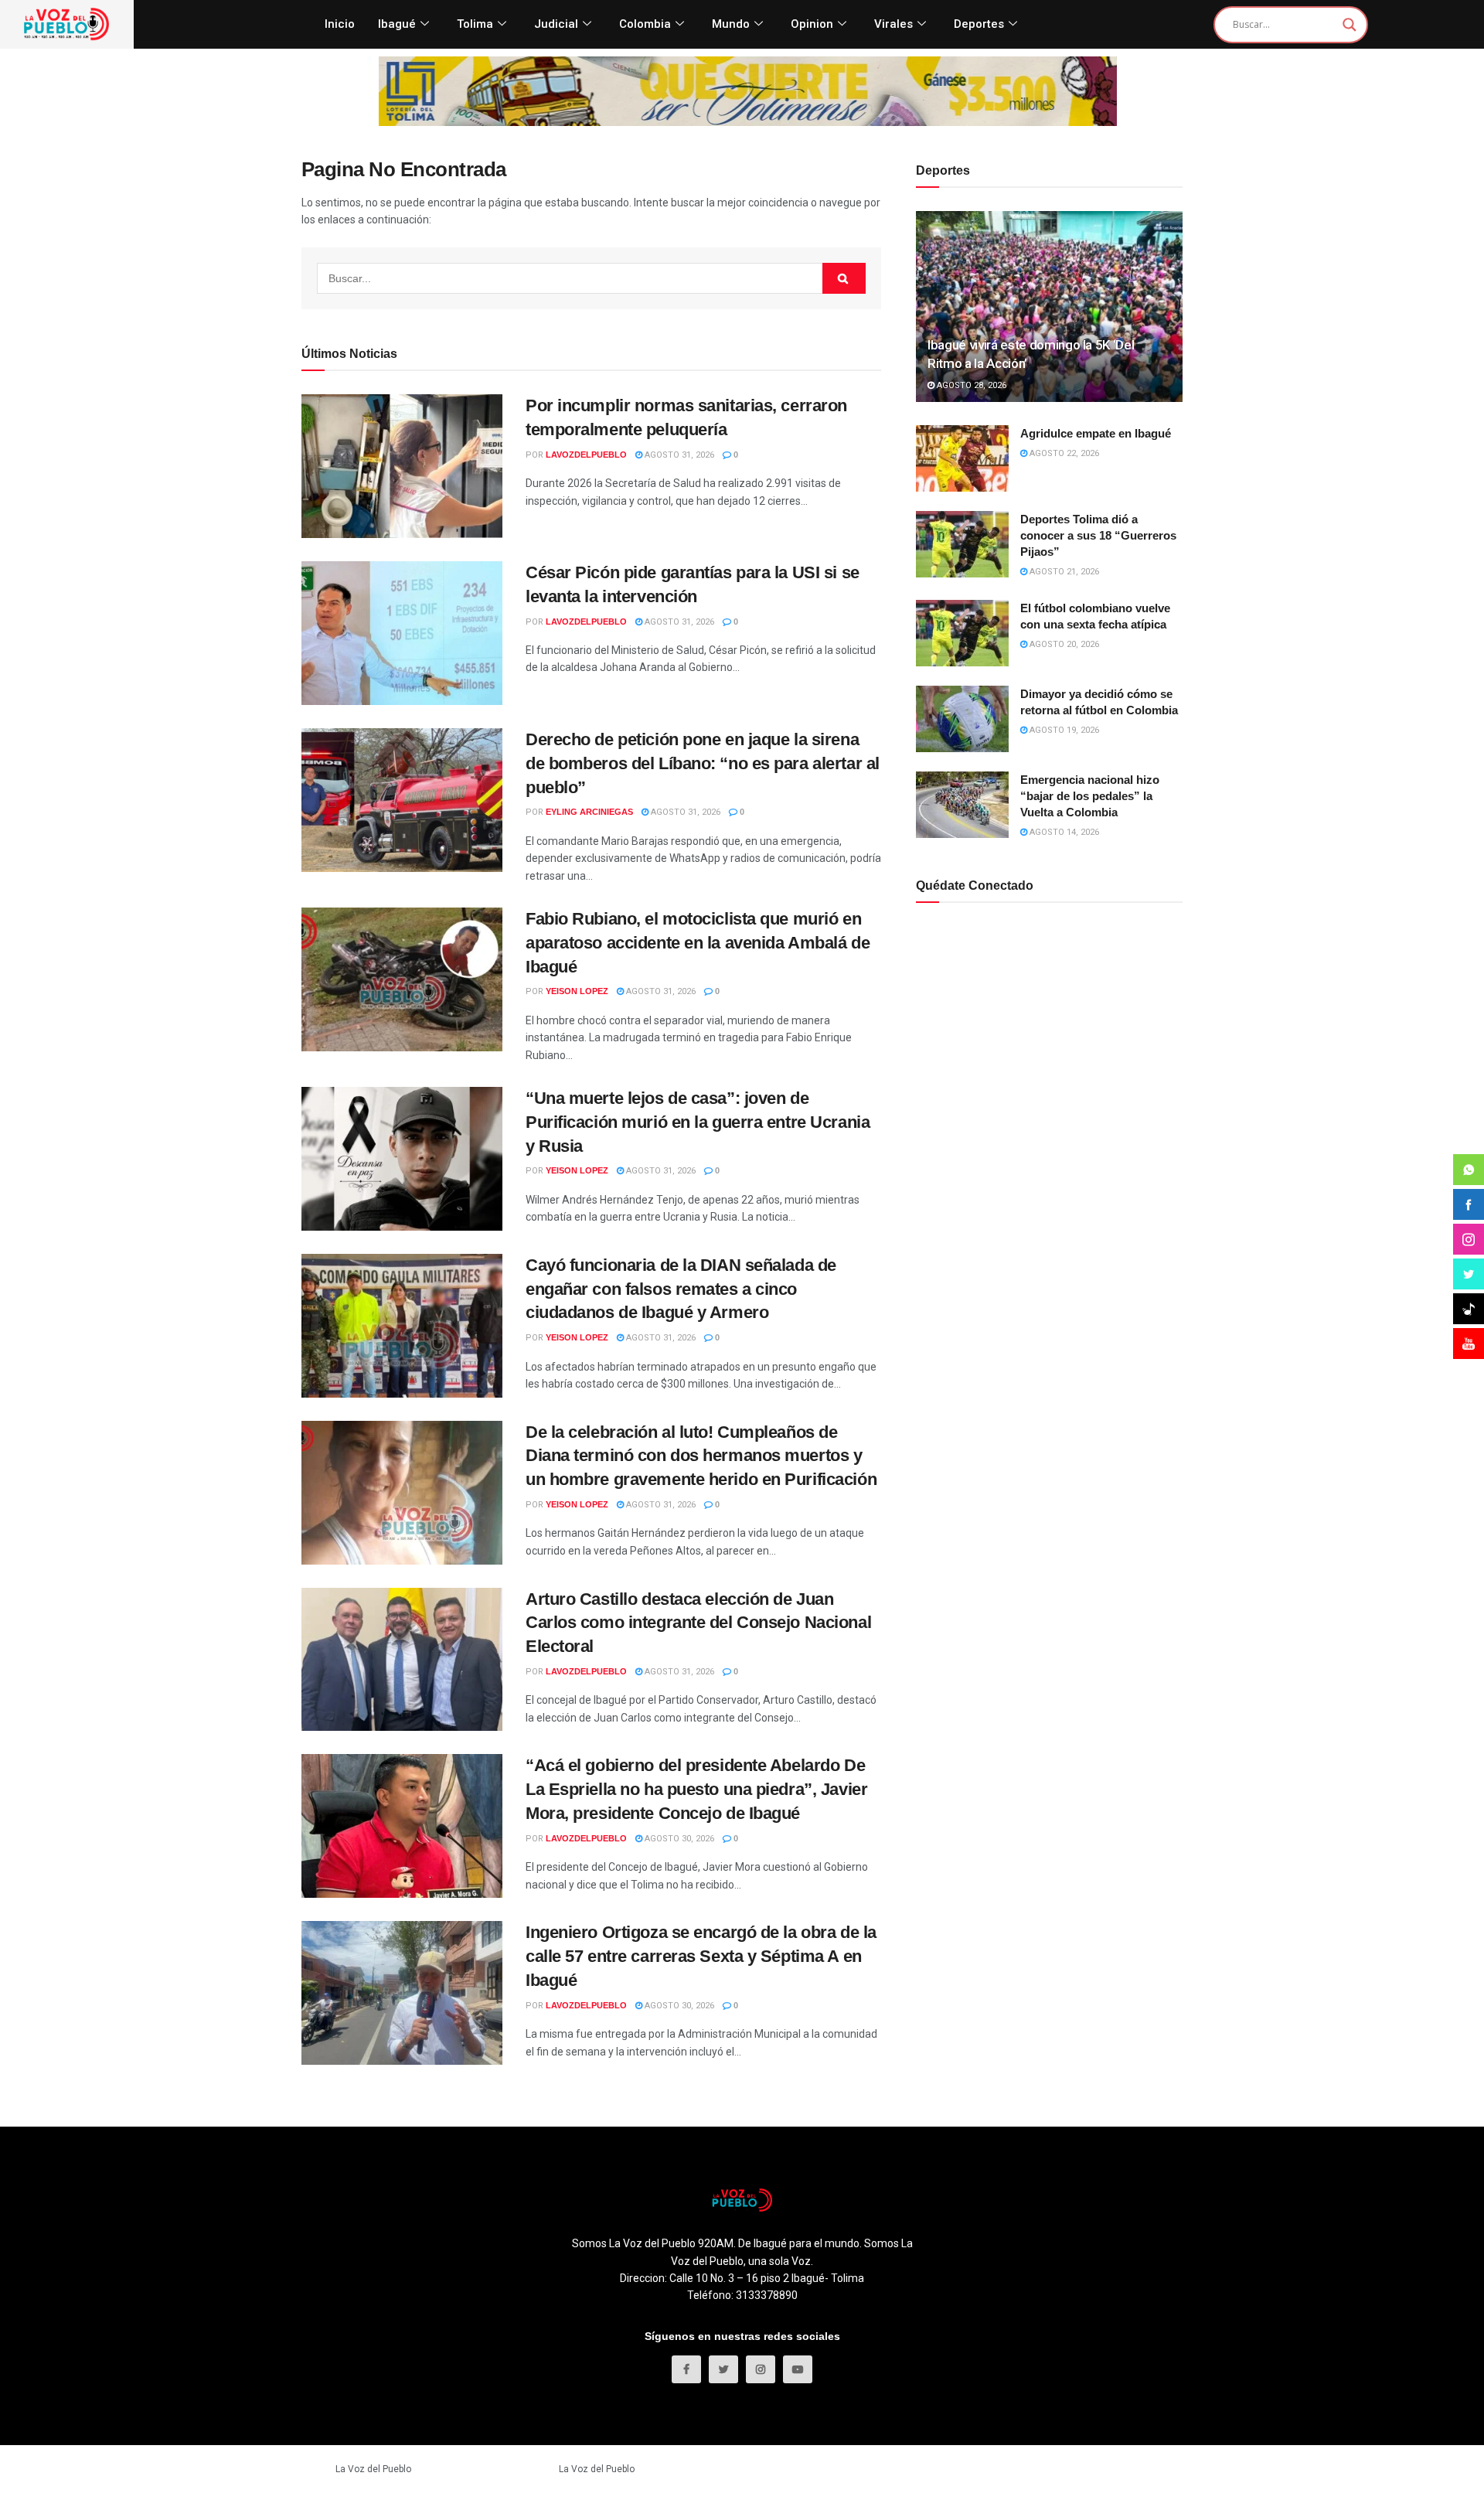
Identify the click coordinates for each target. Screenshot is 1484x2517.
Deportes (979, 24)
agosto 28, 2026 (970, 385)
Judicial (556, 24)
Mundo (731, 24)
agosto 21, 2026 (1063, 572)
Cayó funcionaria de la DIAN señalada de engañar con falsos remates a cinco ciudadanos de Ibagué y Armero (681, 1289)
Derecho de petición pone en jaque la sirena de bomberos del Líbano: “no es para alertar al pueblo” (703, 763)
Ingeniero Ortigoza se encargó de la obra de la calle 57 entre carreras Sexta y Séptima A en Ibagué (701, 1956)
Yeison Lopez (577, 991)
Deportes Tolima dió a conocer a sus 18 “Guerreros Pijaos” (1098, 535)
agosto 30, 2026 (678, 1839)
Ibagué (397, 24)
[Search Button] (844, 278)
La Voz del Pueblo (373, 2469)
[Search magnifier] (1350, 25)
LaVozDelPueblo (586, 455)
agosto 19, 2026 (1063, 730)
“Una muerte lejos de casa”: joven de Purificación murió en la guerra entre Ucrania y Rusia (698, 1122)
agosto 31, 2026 (678, 455)
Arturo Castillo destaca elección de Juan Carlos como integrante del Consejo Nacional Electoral (698, 1623)
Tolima (475, 24)
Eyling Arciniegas (589, 812)
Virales (893, 24)
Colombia (645, 24)
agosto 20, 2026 (1063, 644)
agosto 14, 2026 (1063, 832)
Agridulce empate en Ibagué (1096, 433)
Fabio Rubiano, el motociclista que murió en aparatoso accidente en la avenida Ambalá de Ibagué (698, 943)
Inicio (340, 24)
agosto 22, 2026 (1063, 453)
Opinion (812, 24)
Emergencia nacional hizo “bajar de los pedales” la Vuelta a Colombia (1090, 796)
